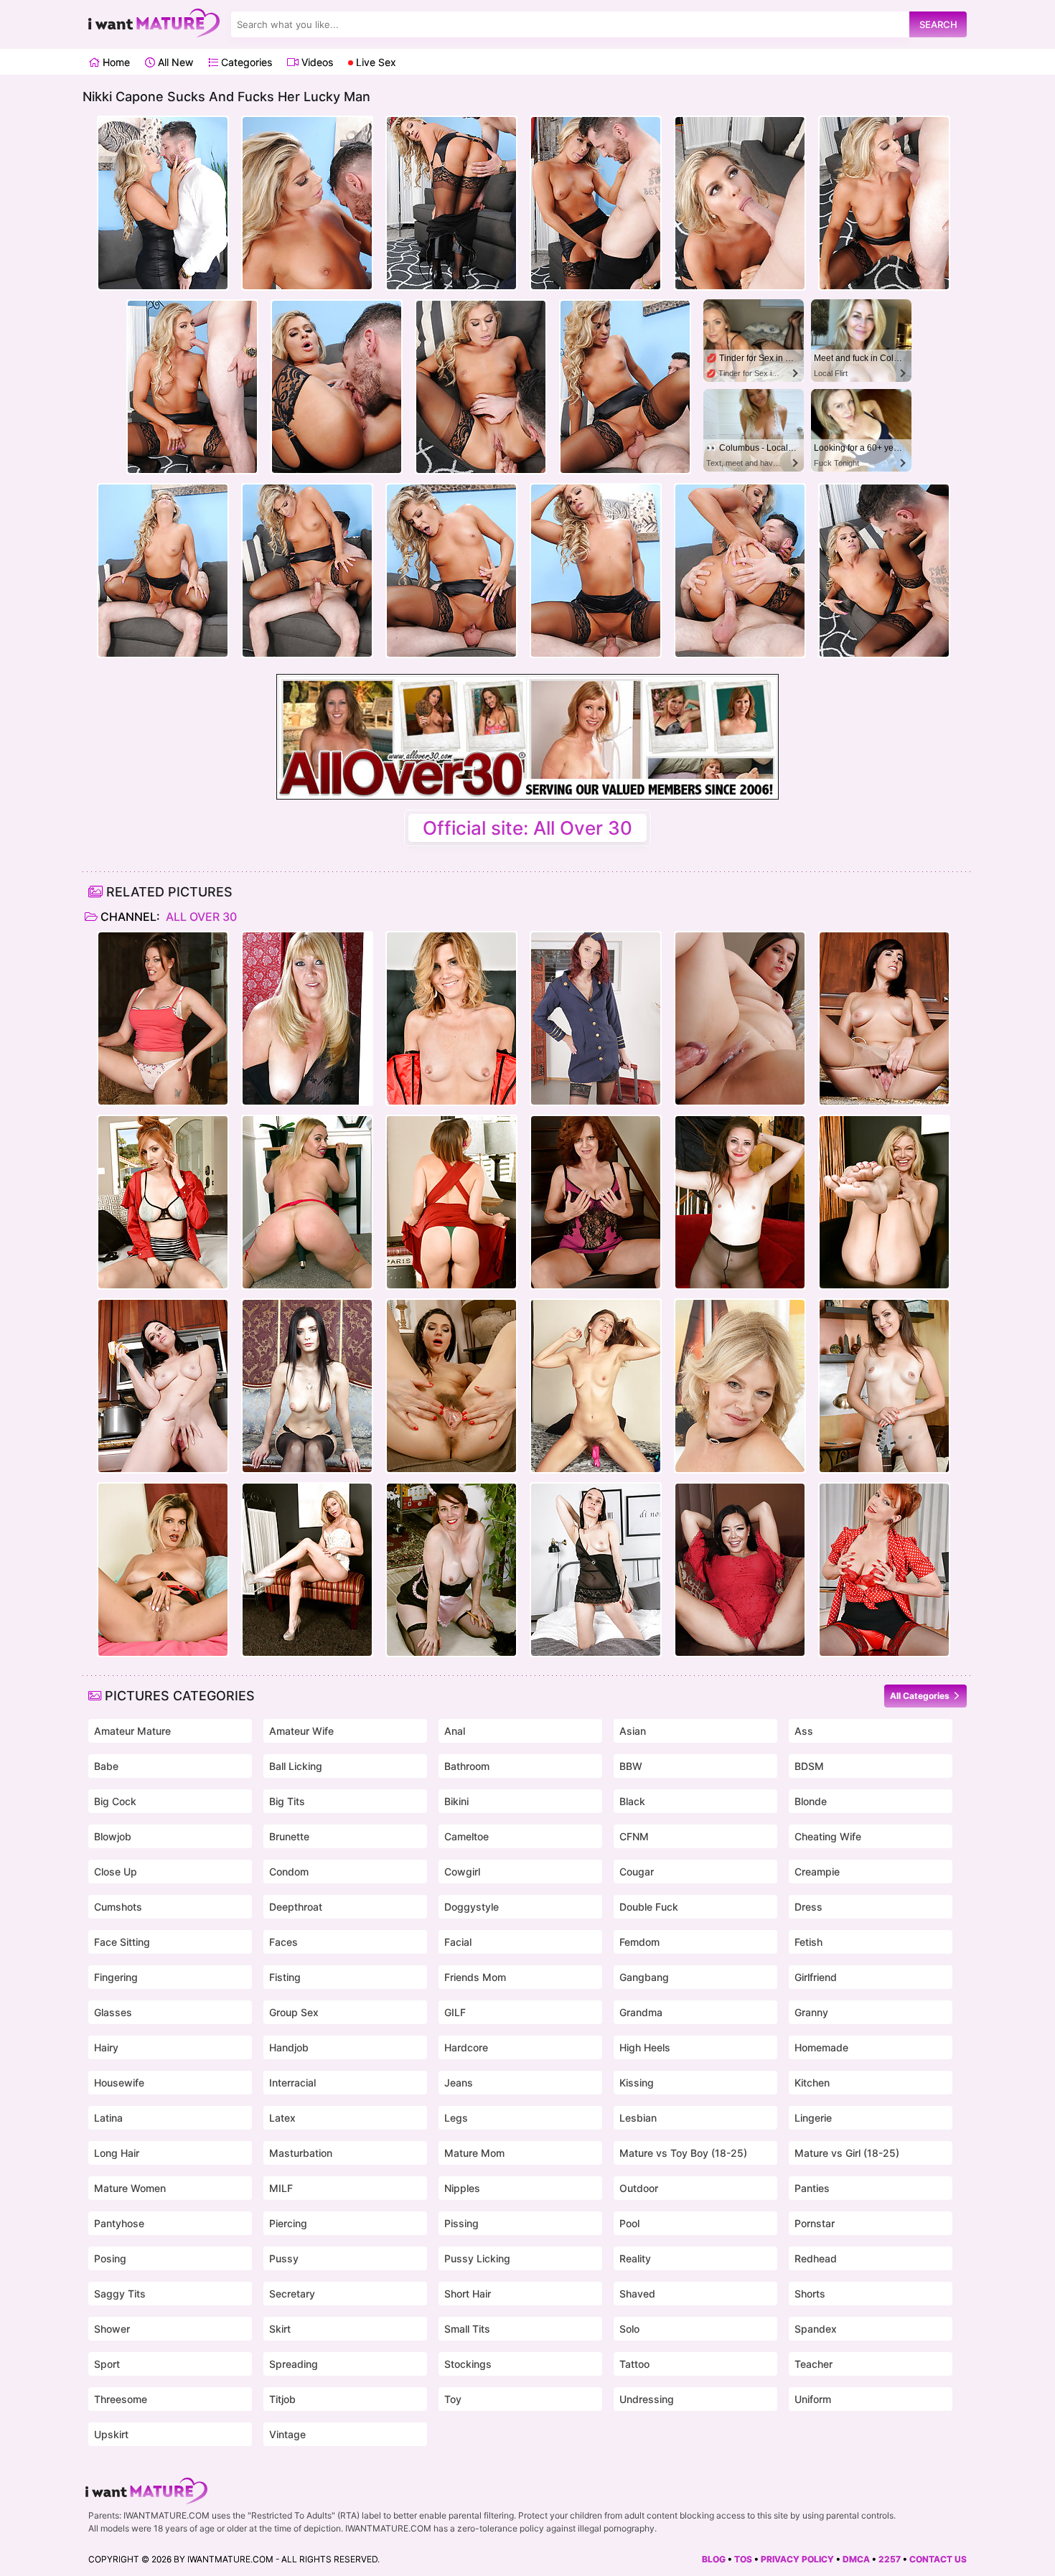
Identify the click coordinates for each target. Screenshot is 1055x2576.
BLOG (714, 2559)
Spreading (294, 2364)
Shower (112, 2329)
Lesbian (638, 2118)
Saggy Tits (120, 2294)
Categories (245, 62)
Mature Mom (474, 2153)
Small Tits (467, 2329)
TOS (743, 2559)
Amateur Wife (301, 1731)
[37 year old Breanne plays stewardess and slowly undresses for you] (596, 1018)
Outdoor (639, 2188)
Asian (633, 1731)
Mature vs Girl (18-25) (847, 2153)
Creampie (817, 1872)
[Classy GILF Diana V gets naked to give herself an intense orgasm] (740, 1386)
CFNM (634, 1836)
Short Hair (468, 2294)
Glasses (113, 2012)
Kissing (637, 2083)
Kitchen (812, 2083)
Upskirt (111, 2434)
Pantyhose (119, 2223)
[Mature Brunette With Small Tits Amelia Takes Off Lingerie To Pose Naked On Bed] (596, 1570)
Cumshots (118, 1907)
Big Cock (115, 1801)
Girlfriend (816, 1977)
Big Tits (287, 1801)
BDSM (809, 1766)
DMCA (856, 2559)
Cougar (637, 1872)
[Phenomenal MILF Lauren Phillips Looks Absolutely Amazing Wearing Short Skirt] (163, 1202)
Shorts (810, 2294)
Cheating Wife (828, 1836)
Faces (283, 1942)
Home (115, 62)
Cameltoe (466, 1836)
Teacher (813, 2364)
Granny (811, 2012)
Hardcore (466, 2047)
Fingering (116, 1977)
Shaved (637, 2294)
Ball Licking (296, 1766)
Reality (635, 2258)
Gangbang (644, 1977)
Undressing (647, 2399)
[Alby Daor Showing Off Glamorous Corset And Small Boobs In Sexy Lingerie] (451, 1018)
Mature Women (130, 2188)
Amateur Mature (132, 1731)
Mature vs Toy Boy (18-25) (683, 2153)
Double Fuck (649, 1907)
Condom (289, 1872)
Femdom (639, 1942)
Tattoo (634, 2364)
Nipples (462, 2188)
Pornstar (815, 2223)
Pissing (461, 2223)
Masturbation (301, 2153)
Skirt (280, 2329)
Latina (108, 2118)
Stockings (468, 2364)
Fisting (285, 1977)
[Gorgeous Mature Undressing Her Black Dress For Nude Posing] (307, 1018)
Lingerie (813, 2118)
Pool (629, 2223)
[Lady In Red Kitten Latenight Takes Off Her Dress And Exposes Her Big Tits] (740, 1570)
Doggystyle (472, 1907)
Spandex (816, 2329)
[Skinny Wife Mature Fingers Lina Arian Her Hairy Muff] (451, 1386)
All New (174, 62)
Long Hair (117, 2153)
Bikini (456, 1801)
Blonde (811, 1801)
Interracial (292, 2083)
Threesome (121, 2399)
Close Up (116, 1872)
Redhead (816, 2258)
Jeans (459, 2083)
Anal (455, 1731)
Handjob (289, 2047)
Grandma (641, 2012)
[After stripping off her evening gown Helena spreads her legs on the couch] (307, 1386)
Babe (106, 1766)
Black (632, 1801)
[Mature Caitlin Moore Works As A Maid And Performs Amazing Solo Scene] (451, 1570)
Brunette (289, 1836)
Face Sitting (122, 1942)
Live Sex (375, 62)
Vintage (287, 2434)
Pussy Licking (477, 2258)
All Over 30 (200, 917)
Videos (316, 62)
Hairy (106, 2047)
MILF (281, 2188)
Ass (804, 1731)
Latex (282, 2118)
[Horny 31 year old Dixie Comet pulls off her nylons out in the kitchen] (884, 1018)
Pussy (284, 2258)
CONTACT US (938, 2559)
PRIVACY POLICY (797, 2559)
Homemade (821, 2047)
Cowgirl (462, 1872)
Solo (629, 2329)
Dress (808, 1907)
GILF (455, 2012)
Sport (107, 2364)
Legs (456, 2118)
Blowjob (113, 1836)
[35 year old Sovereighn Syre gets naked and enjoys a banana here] (163, 1386)
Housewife (119, 2083)
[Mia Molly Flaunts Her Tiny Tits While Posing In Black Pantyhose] (740, 1202)
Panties (812, 2188)
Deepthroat (296, 1907)
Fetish (808, 1942)
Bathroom (467, 1766)
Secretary (292, 2294)
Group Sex (294, 2012)
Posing (110, 2258)
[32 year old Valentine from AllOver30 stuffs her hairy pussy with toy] (596, 1386)
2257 (890, 2559)
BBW (631, 1766)
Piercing (288, 2223)
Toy (453, 2399)
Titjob (282, 2399)
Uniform (813, 2399)
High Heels (645, 2047)
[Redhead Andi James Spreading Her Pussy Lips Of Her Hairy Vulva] (596, 1202)
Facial (458, 1942)
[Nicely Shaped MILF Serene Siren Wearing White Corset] (307, 1570)
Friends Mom (475, 1977)
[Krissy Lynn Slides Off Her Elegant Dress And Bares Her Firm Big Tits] (451, 1202)
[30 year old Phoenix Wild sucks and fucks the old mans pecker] (740, 1018)
